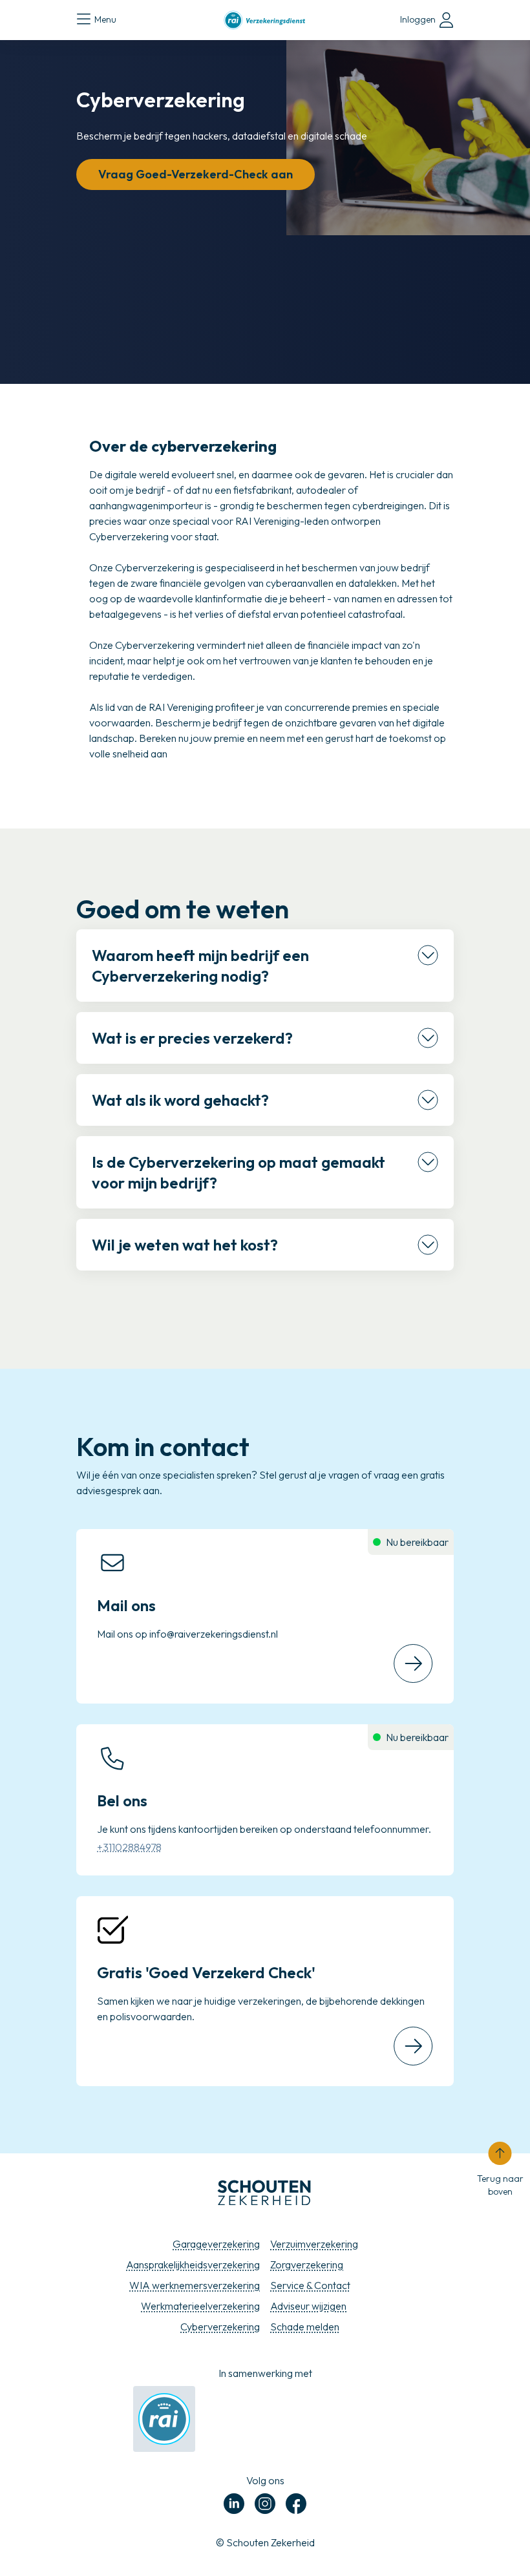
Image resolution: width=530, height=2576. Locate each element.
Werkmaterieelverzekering (200, 2306)
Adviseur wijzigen (308, 2306)
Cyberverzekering (220, 2327)
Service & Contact (310, 2285)
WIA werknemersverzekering (195, 2285)
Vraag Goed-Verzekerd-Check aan (196, 174)
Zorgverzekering (307, 2265)
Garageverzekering (216, 2244)
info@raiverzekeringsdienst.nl (214, 1634)
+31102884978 (129, 1847)
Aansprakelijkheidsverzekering (193, 2265)
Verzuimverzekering (314, 2244)
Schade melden (305, 2327)
